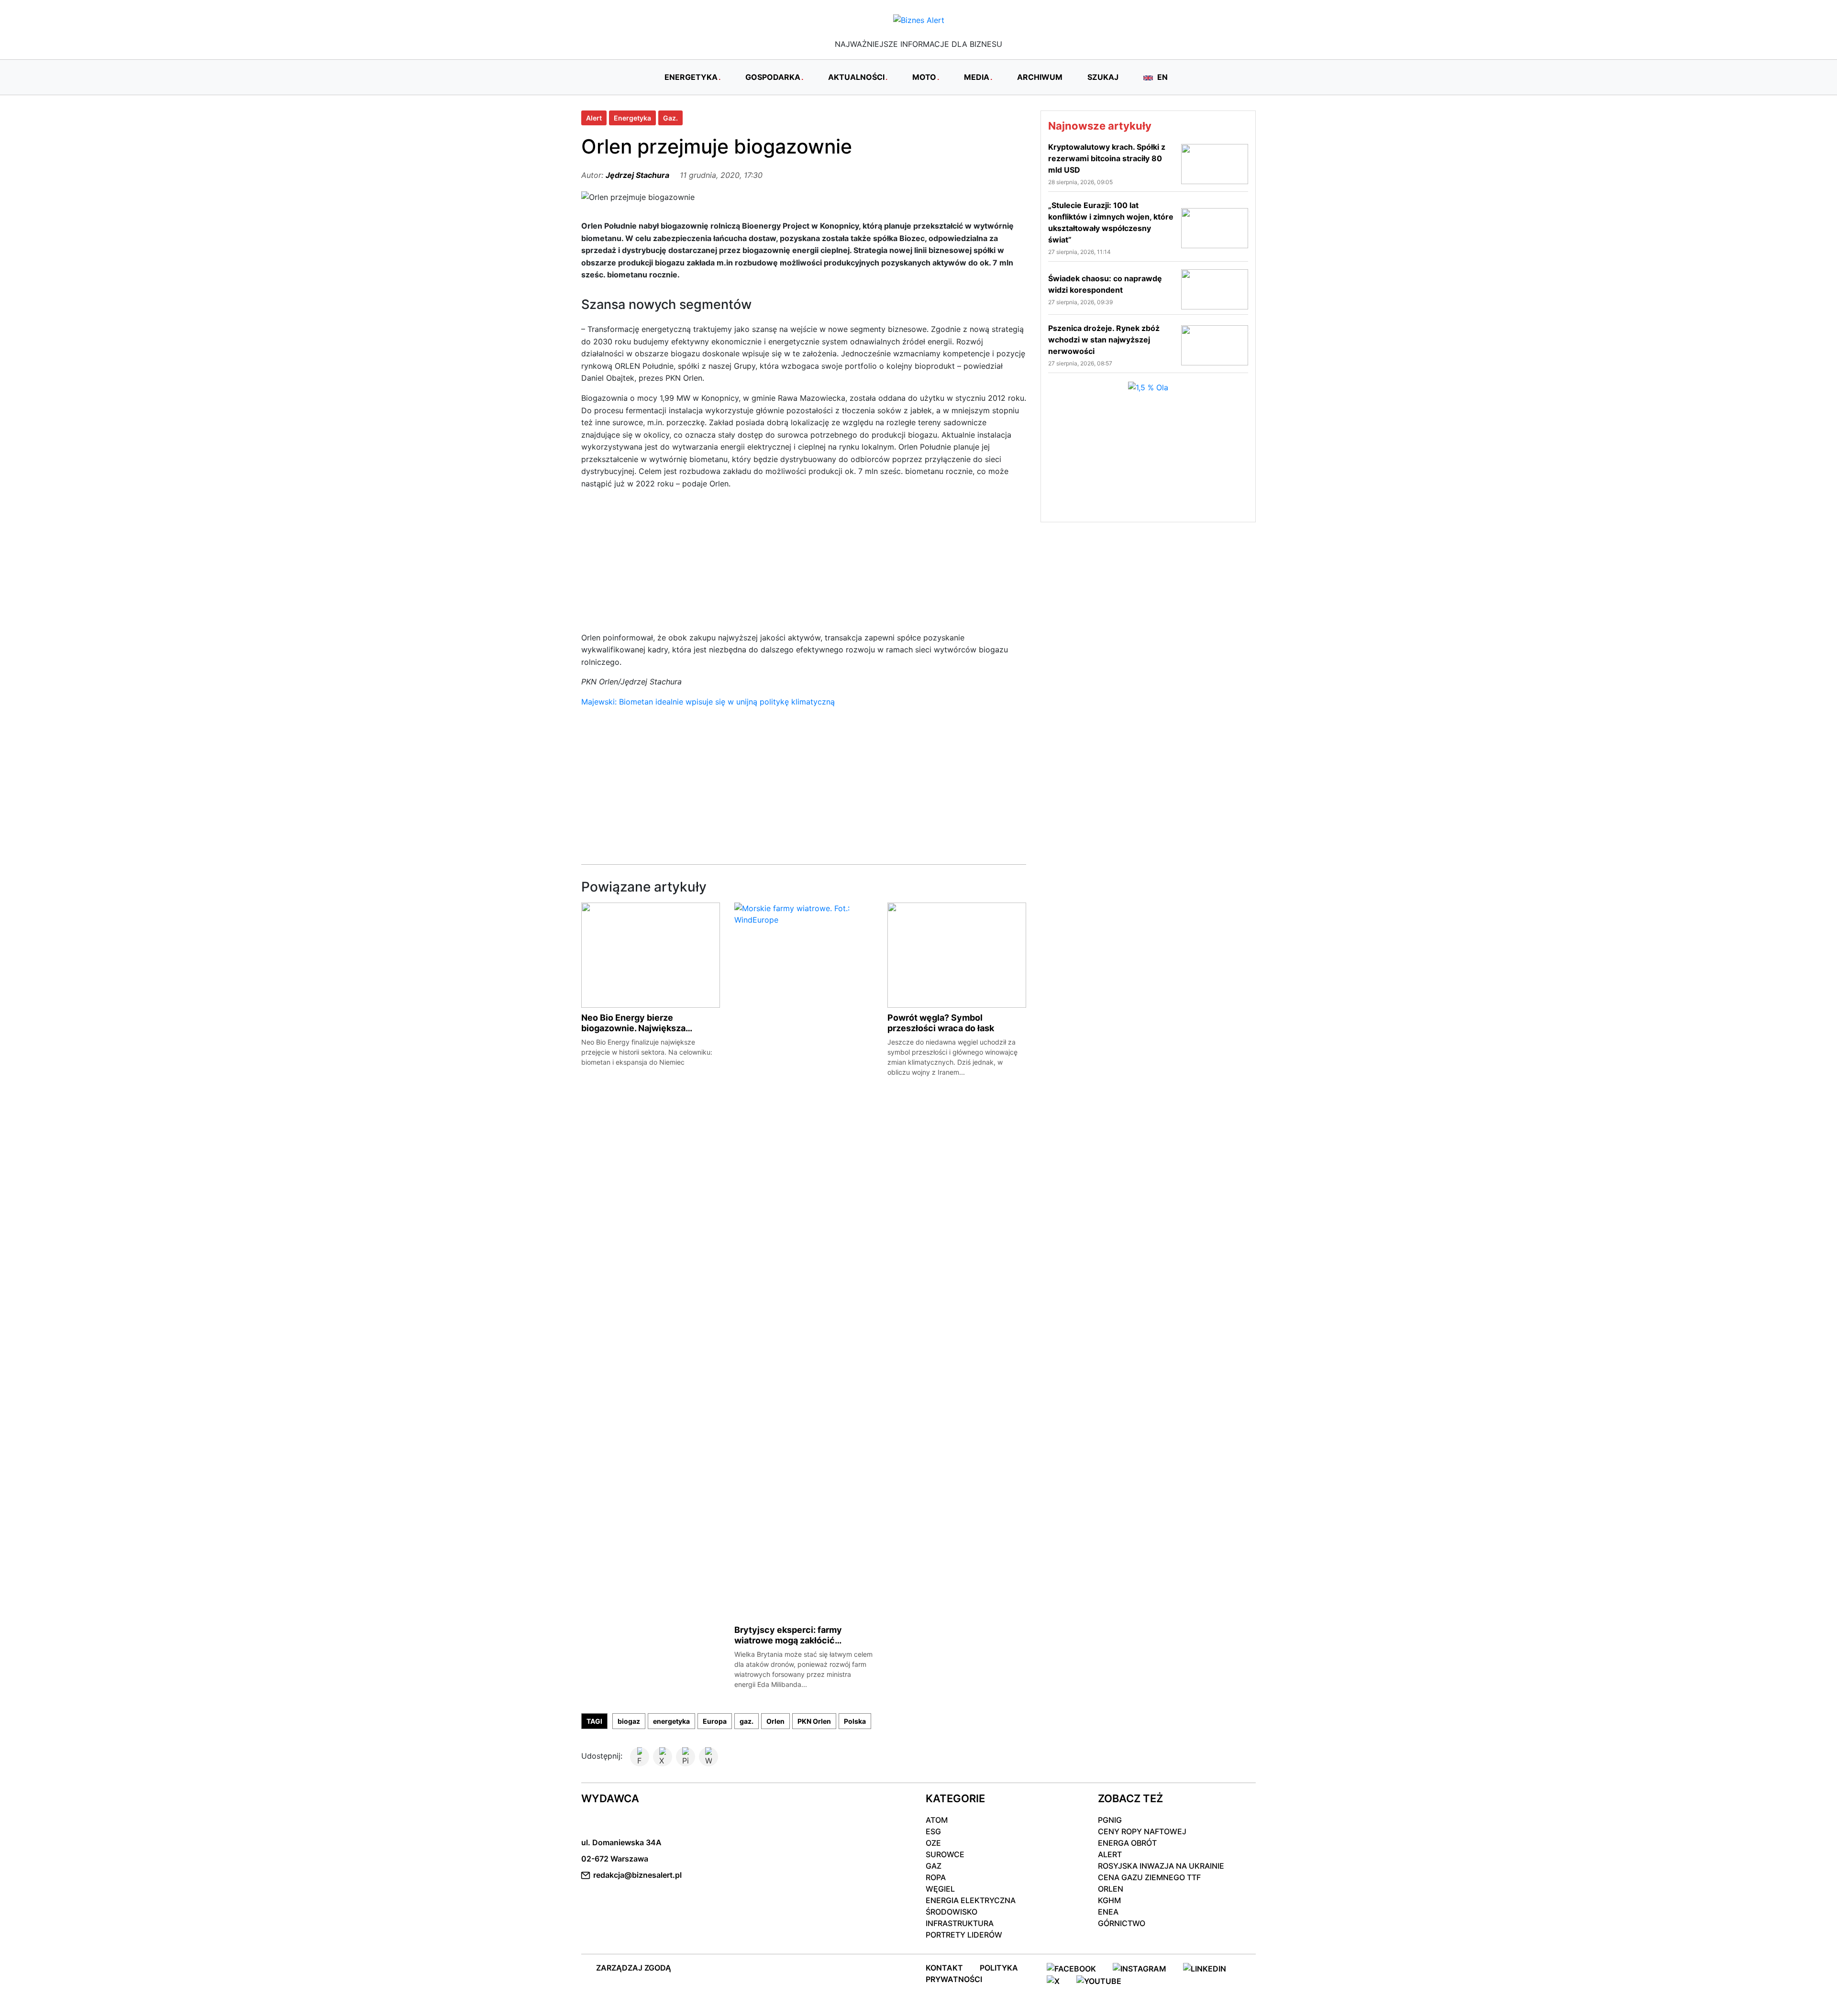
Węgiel (940, 1889)
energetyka (671, 1721)
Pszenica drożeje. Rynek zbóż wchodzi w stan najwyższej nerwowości (1104, 340)
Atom (937, 1820)
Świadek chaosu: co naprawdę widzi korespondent (1105, 284)
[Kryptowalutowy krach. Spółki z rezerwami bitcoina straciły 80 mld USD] (1215, 163)
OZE (933, 1843)
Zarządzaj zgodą (634, 1968)
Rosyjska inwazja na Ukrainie (1161, 1866)
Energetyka (632, 118)
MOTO (924, 77)
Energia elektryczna (971, 1900)
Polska (855, 1721)
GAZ (934, 1866)
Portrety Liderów (964, 1935)
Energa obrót (1127, 1843)
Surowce (945, 1854)
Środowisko (952, 1912)
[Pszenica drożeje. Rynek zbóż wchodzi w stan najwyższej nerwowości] (1215, 344)
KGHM (1109, 1900)
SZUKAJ (1103, 77)
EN (1162, 77)
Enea (1108, 1912)
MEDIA (977, 77)
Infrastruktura (960, 1923)
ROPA (936, 1877)
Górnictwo (1122, 1923)
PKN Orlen (814, 1721)
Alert (594, 118)
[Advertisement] (804, 565)
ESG (933, 1831)
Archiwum (1040, 77)
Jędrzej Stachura (637, 175)
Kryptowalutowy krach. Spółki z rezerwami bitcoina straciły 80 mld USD (1107, 158)
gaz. (747, 1721)
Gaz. (670, 118)
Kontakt (944, 1968)
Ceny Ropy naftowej (1142, 1831)
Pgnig (1110, 1820)
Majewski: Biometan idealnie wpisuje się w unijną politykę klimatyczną (708, 702)
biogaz (629, 1721)
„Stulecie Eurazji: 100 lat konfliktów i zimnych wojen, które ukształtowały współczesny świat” (1111, 222)
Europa (715, 1721)
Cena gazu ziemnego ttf (1149, 1877)
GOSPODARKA (773, 77)
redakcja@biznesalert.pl (637, 1875)
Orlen (775, 1721)
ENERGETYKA (691, 77)
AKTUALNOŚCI (856, 77)
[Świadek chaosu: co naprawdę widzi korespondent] (1215, 288)
